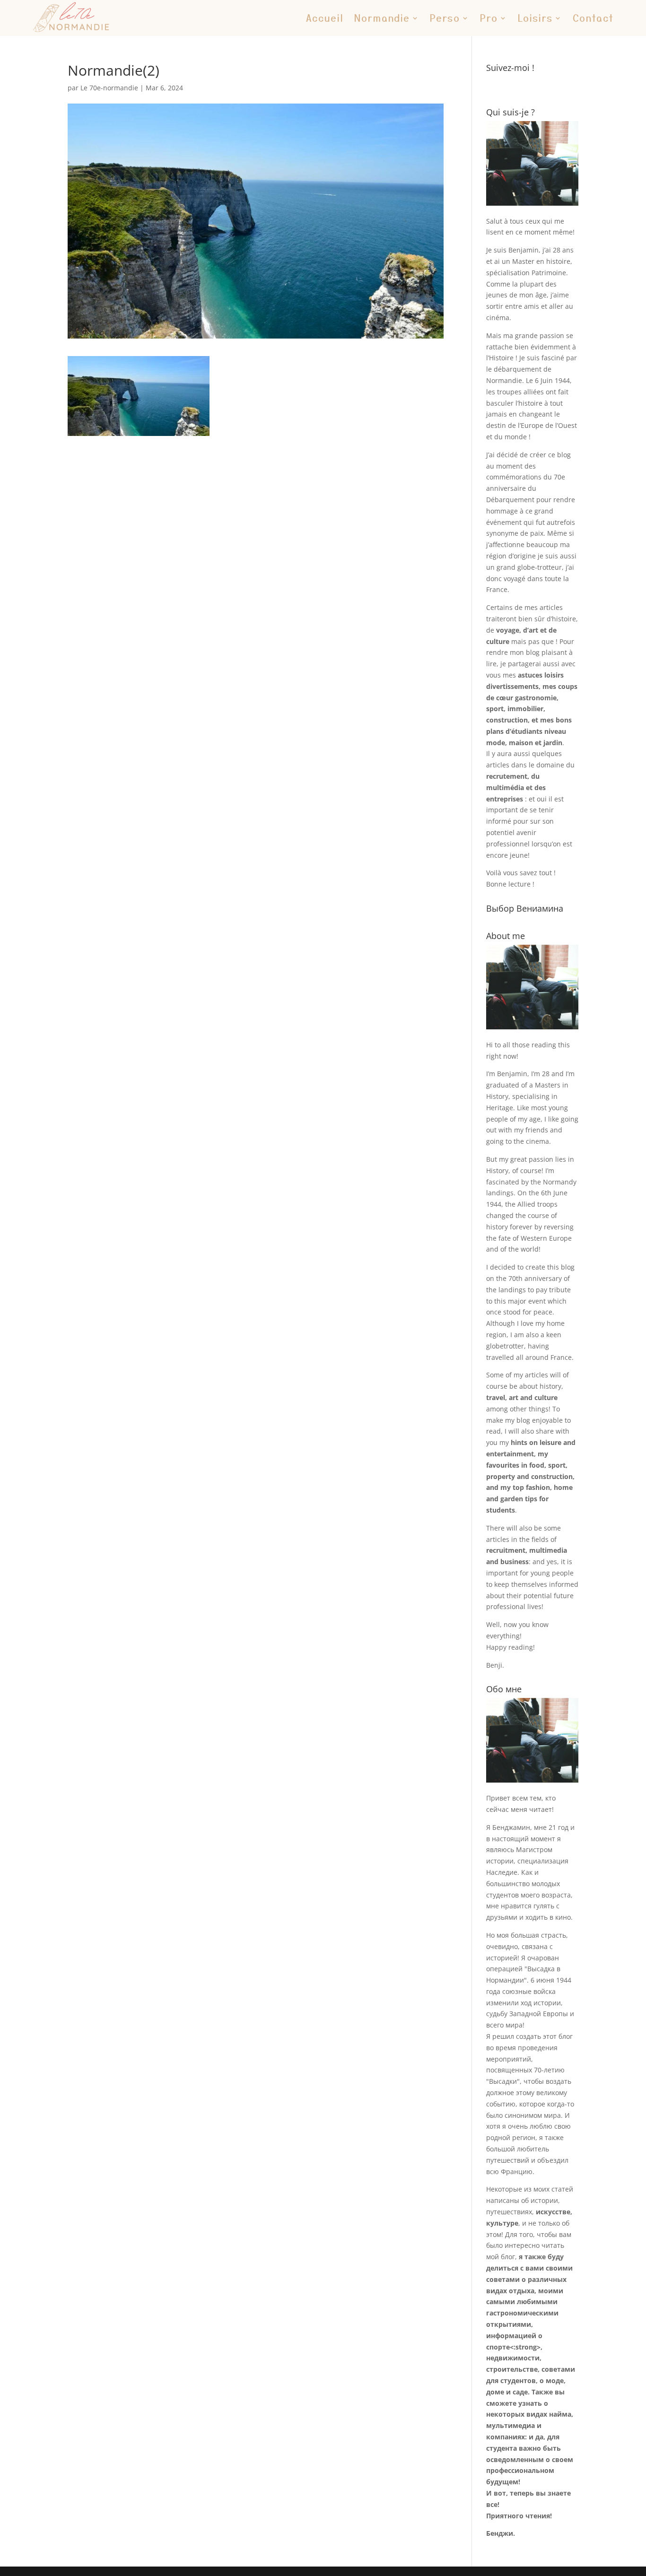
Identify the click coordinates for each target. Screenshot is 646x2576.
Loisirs (535, 18)
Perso (445, 18)
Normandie (382, 18)
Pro (489, 18)
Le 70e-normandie (109, 88)
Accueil (325, 18)
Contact (593, 18)
